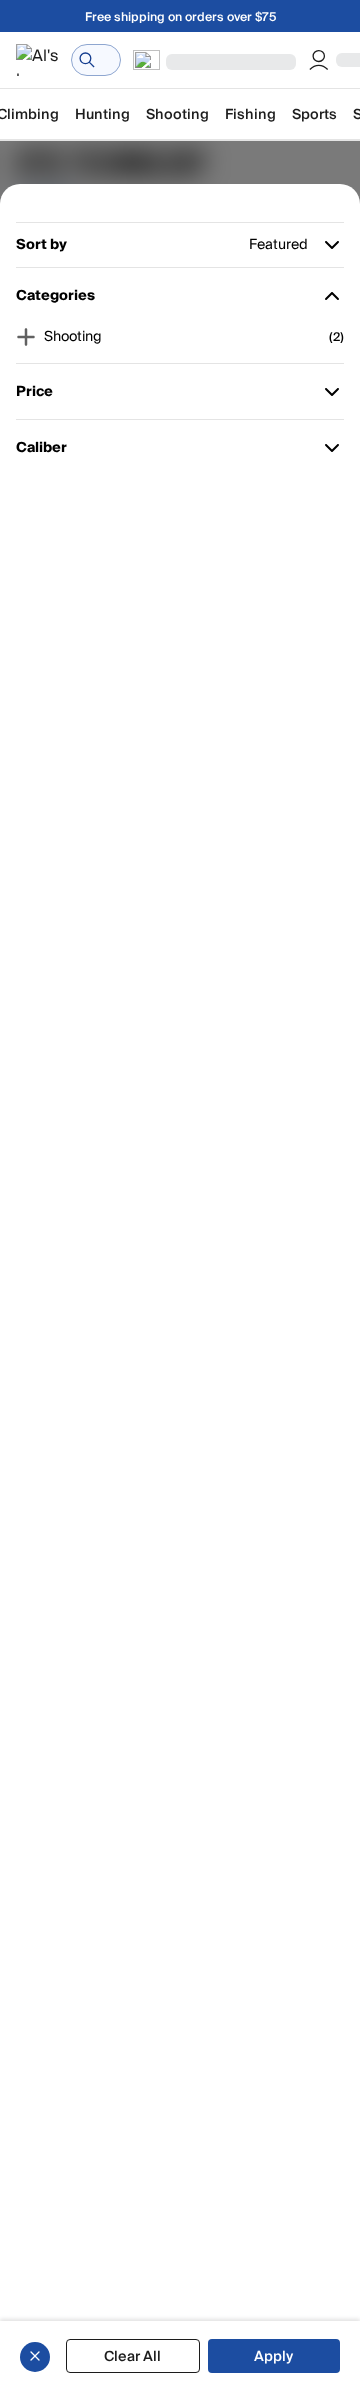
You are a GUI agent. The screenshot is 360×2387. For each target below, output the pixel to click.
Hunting (102, 114)
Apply (273, 2356)
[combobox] (96, 60)
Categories (55, 299)
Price (44, 395)
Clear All (132, 2356)
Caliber (44, 451)
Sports (314, 114)
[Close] (35, 2356)
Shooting (177, 114)
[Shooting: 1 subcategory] (26, 337)
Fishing (250, 114)
